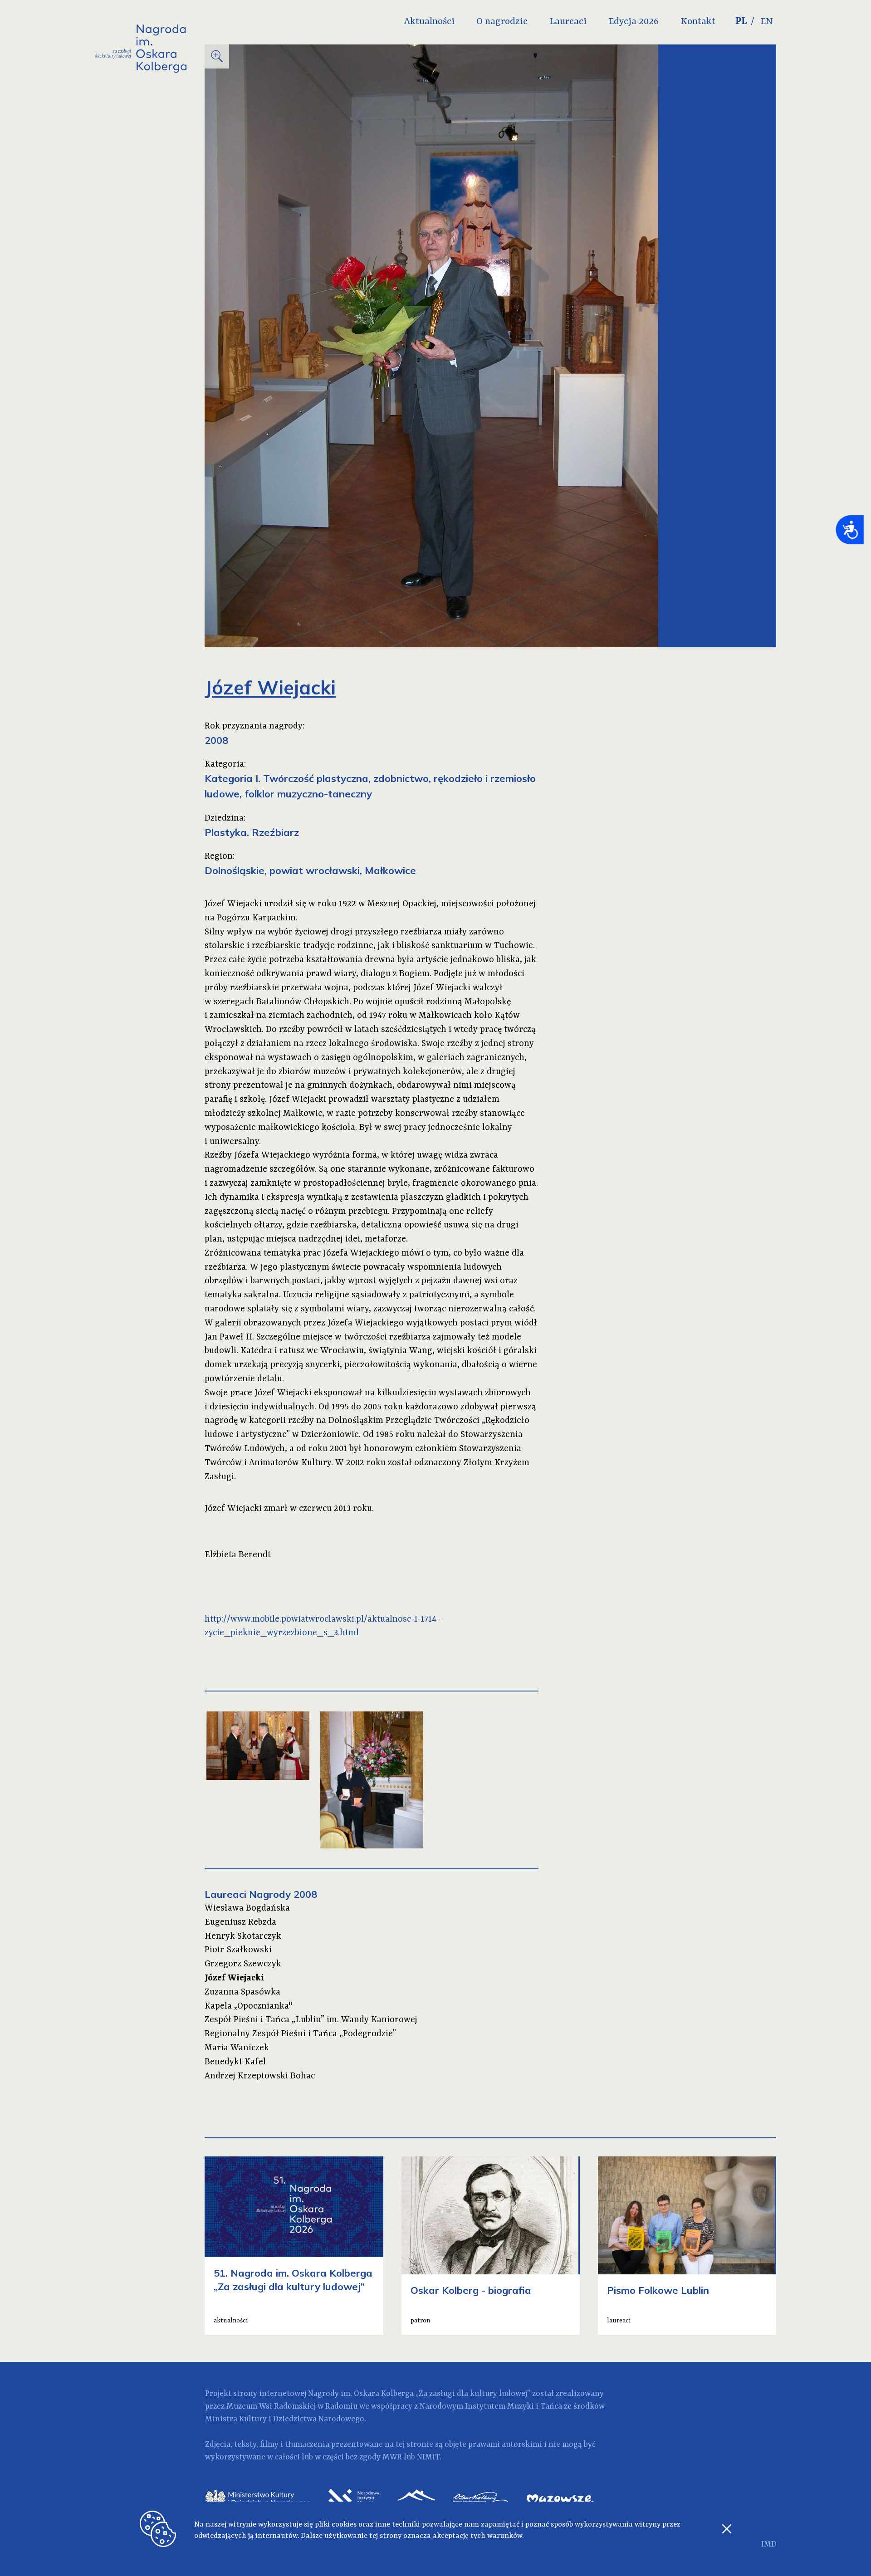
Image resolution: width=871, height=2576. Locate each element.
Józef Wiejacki (234, 1978)
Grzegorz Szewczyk (243, 1964)
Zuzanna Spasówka (242, 1992)
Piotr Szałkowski (238, 1950)
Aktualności (429, 22)
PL (741, 22)
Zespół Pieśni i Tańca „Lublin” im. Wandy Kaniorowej (311, 2020)
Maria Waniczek (237, 2048)
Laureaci (568, 22)
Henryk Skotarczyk (243, 1936)
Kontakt (698, 22)
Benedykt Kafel (235, 2062)
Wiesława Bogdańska (247, 1908)
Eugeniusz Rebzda (240, 1922)
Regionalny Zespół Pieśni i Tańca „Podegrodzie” (300, 2034)
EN (767, 22)
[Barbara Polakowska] (258, 1746)
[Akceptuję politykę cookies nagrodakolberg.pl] (727, 2532)
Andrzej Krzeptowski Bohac (260, 2076)
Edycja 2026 (634, 22)
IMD (769, 2544)
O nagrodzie (502, 22)
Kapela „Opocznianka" (248, 2006)
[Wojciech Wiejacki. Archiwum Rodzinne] (372, 1780)
